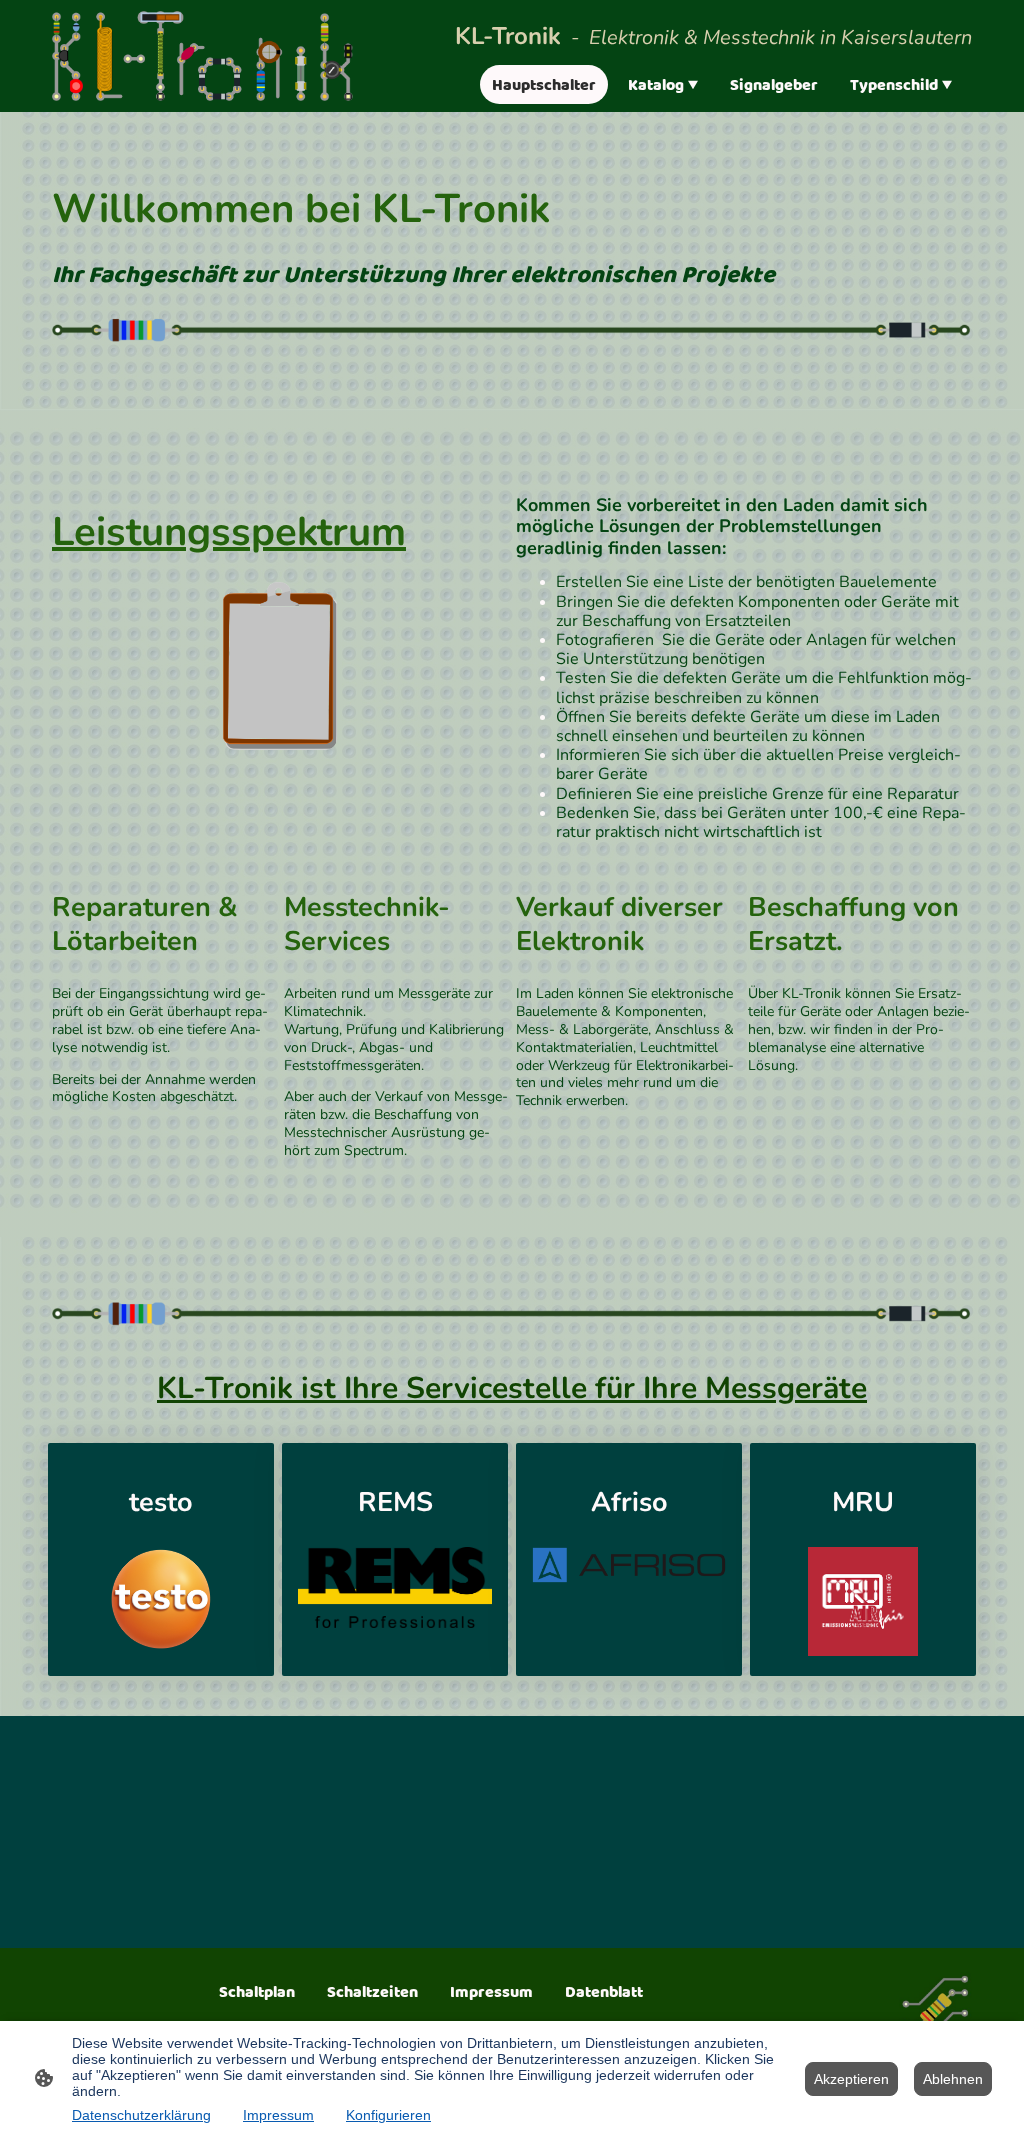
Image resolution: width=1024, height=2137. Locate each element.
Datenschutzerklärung (141, 2115)
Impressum (278, 2115)
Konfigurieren (388, 2115)
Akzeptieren (851, 2079)
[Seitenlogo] (202, 56)
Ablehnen (953, 2079)
